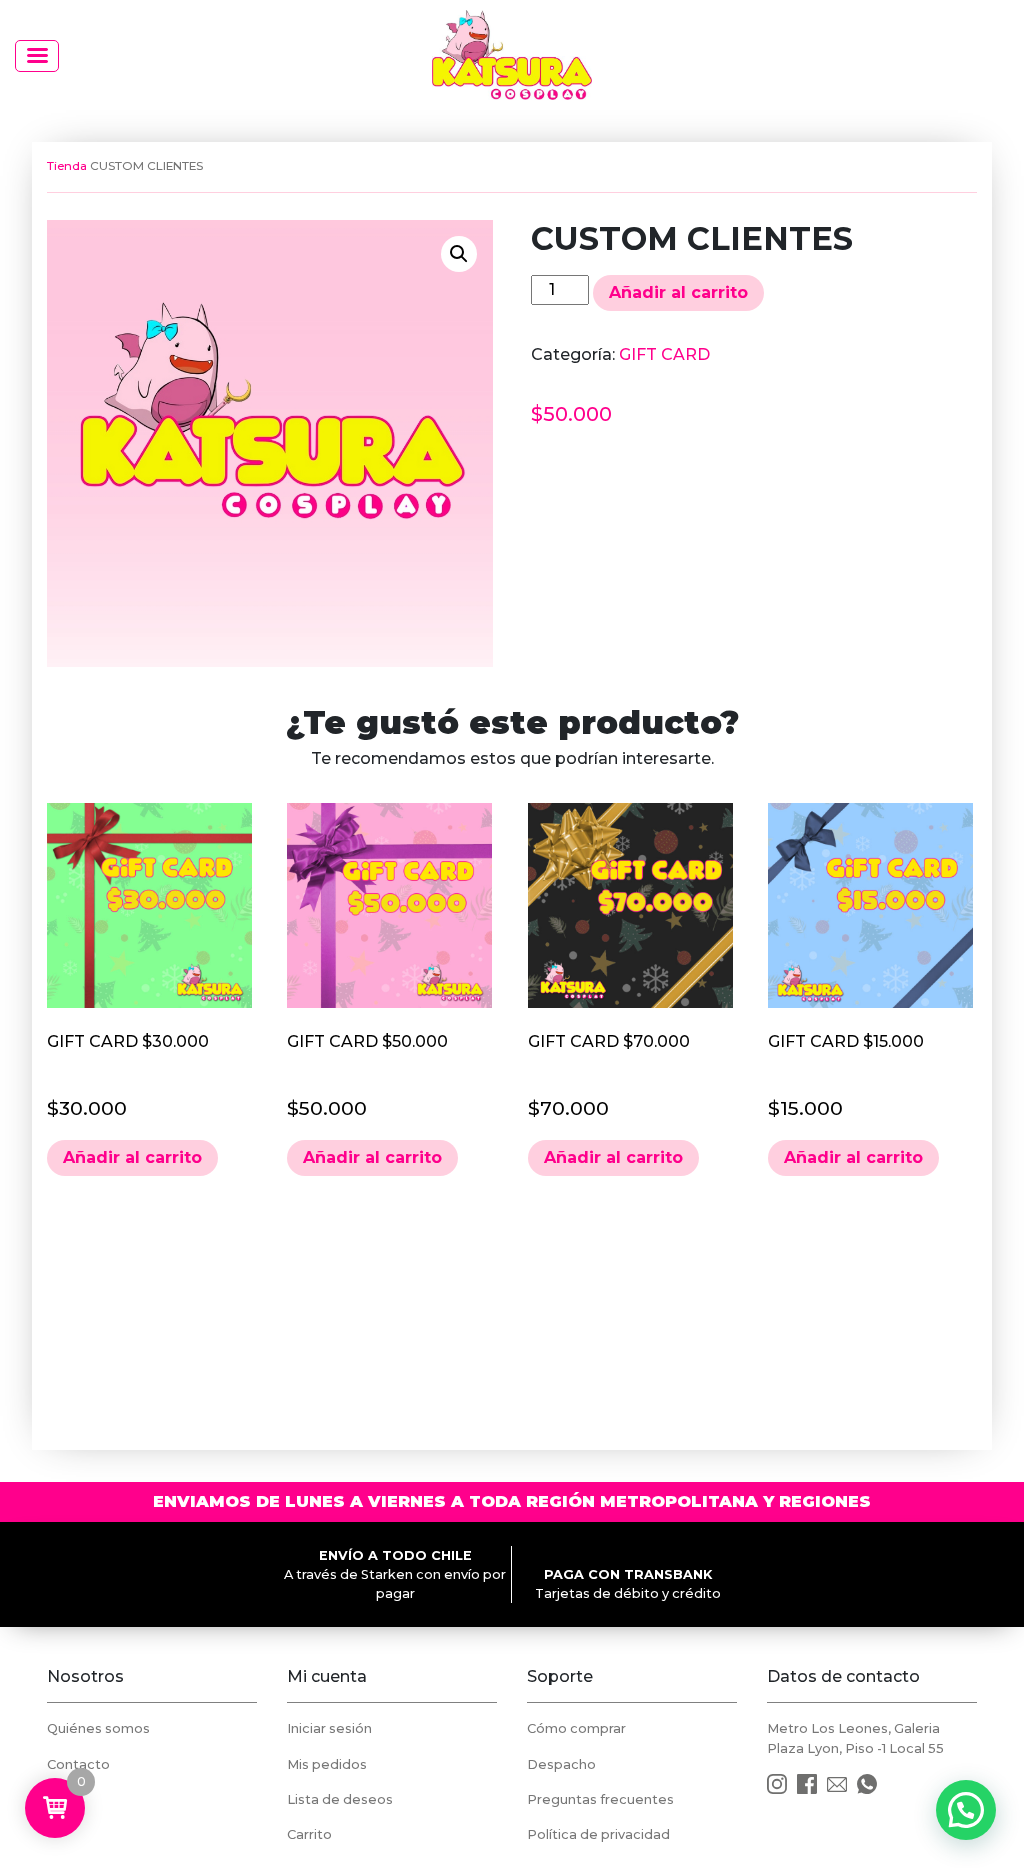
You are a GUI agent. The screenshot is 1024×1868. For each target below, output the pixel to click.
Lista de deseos (340, 1799)
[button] (459, 254)
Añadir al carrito (678, 292)
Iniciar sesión (329, 1728)
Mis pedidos (327, 1764)
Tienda (67, 166)
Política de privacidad (598, 1834)
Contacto (78, 1764)
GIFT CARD (664, 354)
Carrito (309, 1834)
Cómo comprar (576, 1728)
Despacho (561, 1764)
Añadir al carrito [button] (132, 1157)
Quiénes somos (98, 1728)
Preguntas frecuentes (600, 1799)
